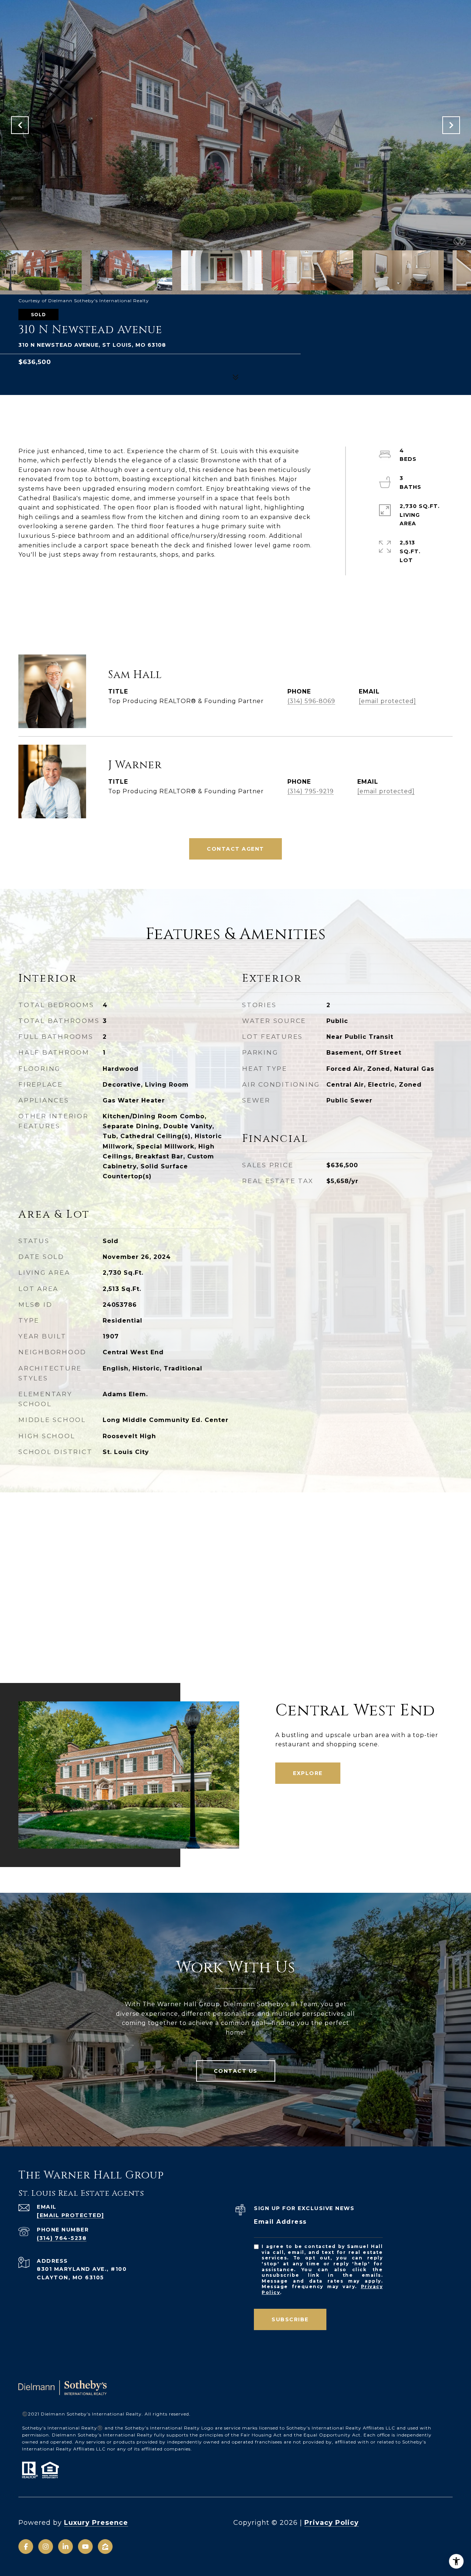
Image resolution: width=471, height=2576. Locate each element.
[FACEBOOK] (26, 2547)
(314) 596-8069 (311, 701)
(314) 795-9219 (311, 791)
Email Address (280, 2222)
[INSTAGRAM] (46, 2547)
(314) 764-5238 (62, 2238)
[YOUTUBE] (85, 2547)
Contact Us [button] (236, 2071)
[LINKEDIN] (65, 2547)
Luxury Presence (96, 2523)
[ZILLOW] (105, 2547)
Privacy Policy (332, 2523)
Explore (308, 1773)
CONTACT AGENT (235, 849)
